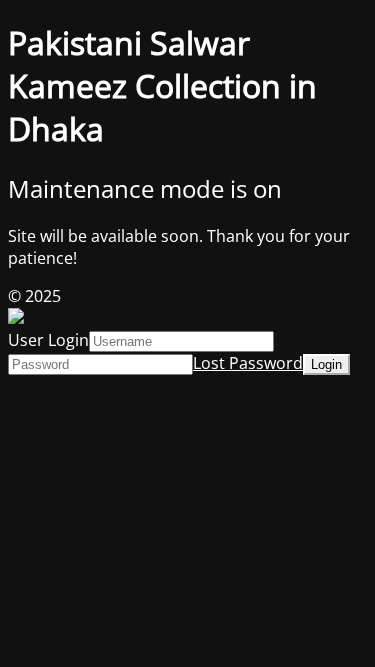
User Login (48, 340)
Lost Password (248, 363)
